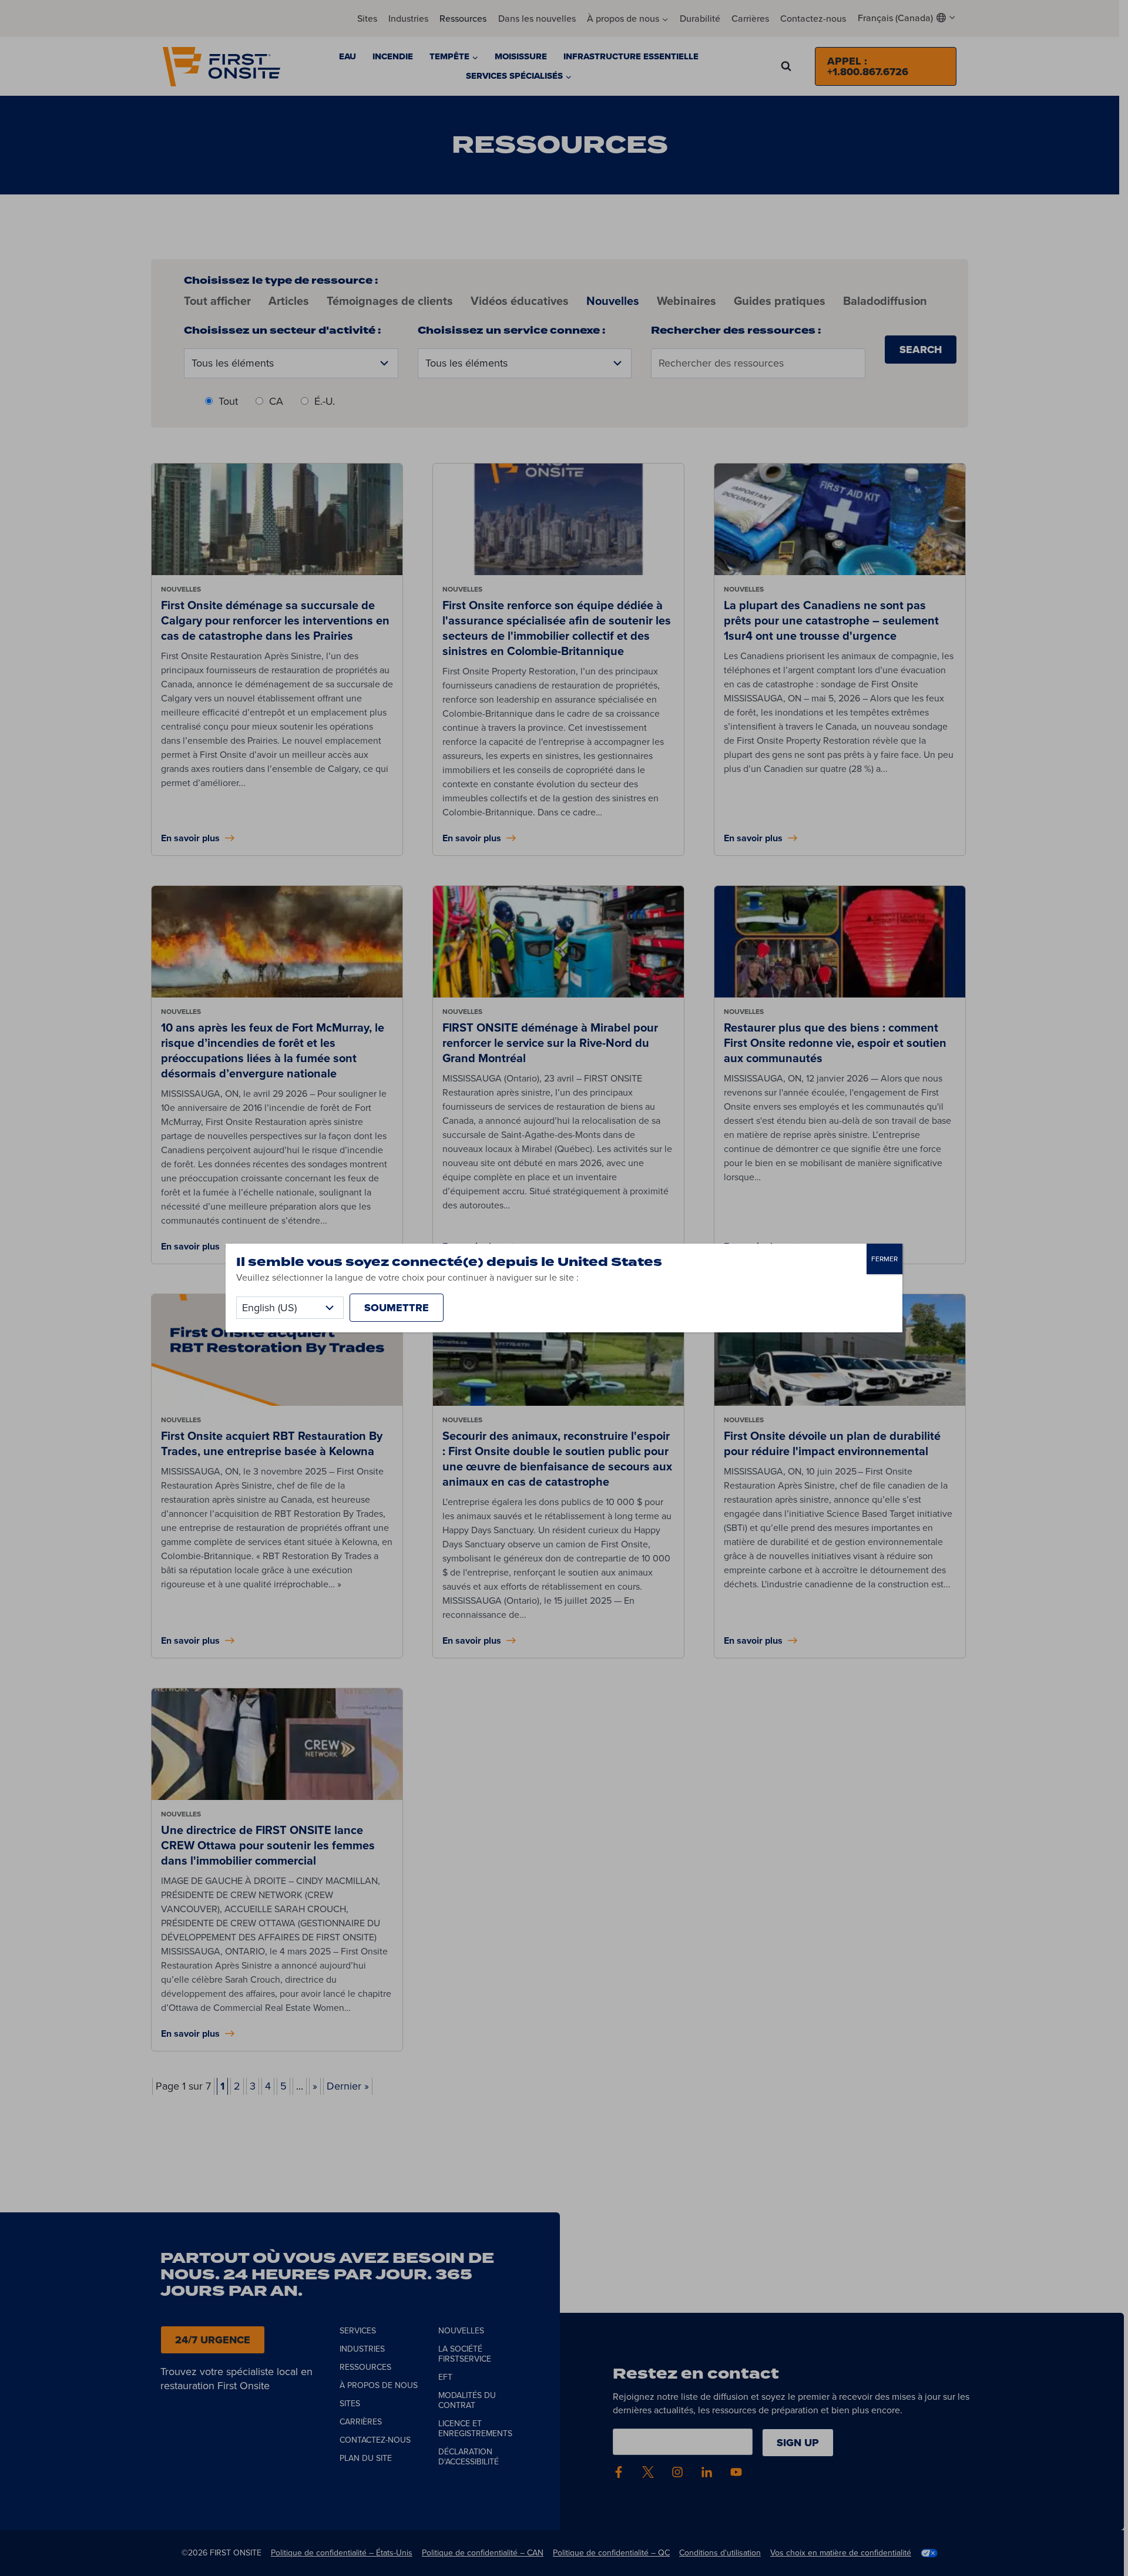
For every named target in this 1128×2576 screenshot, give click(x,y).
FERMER (884, 1259)
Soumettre (397, 1308)
